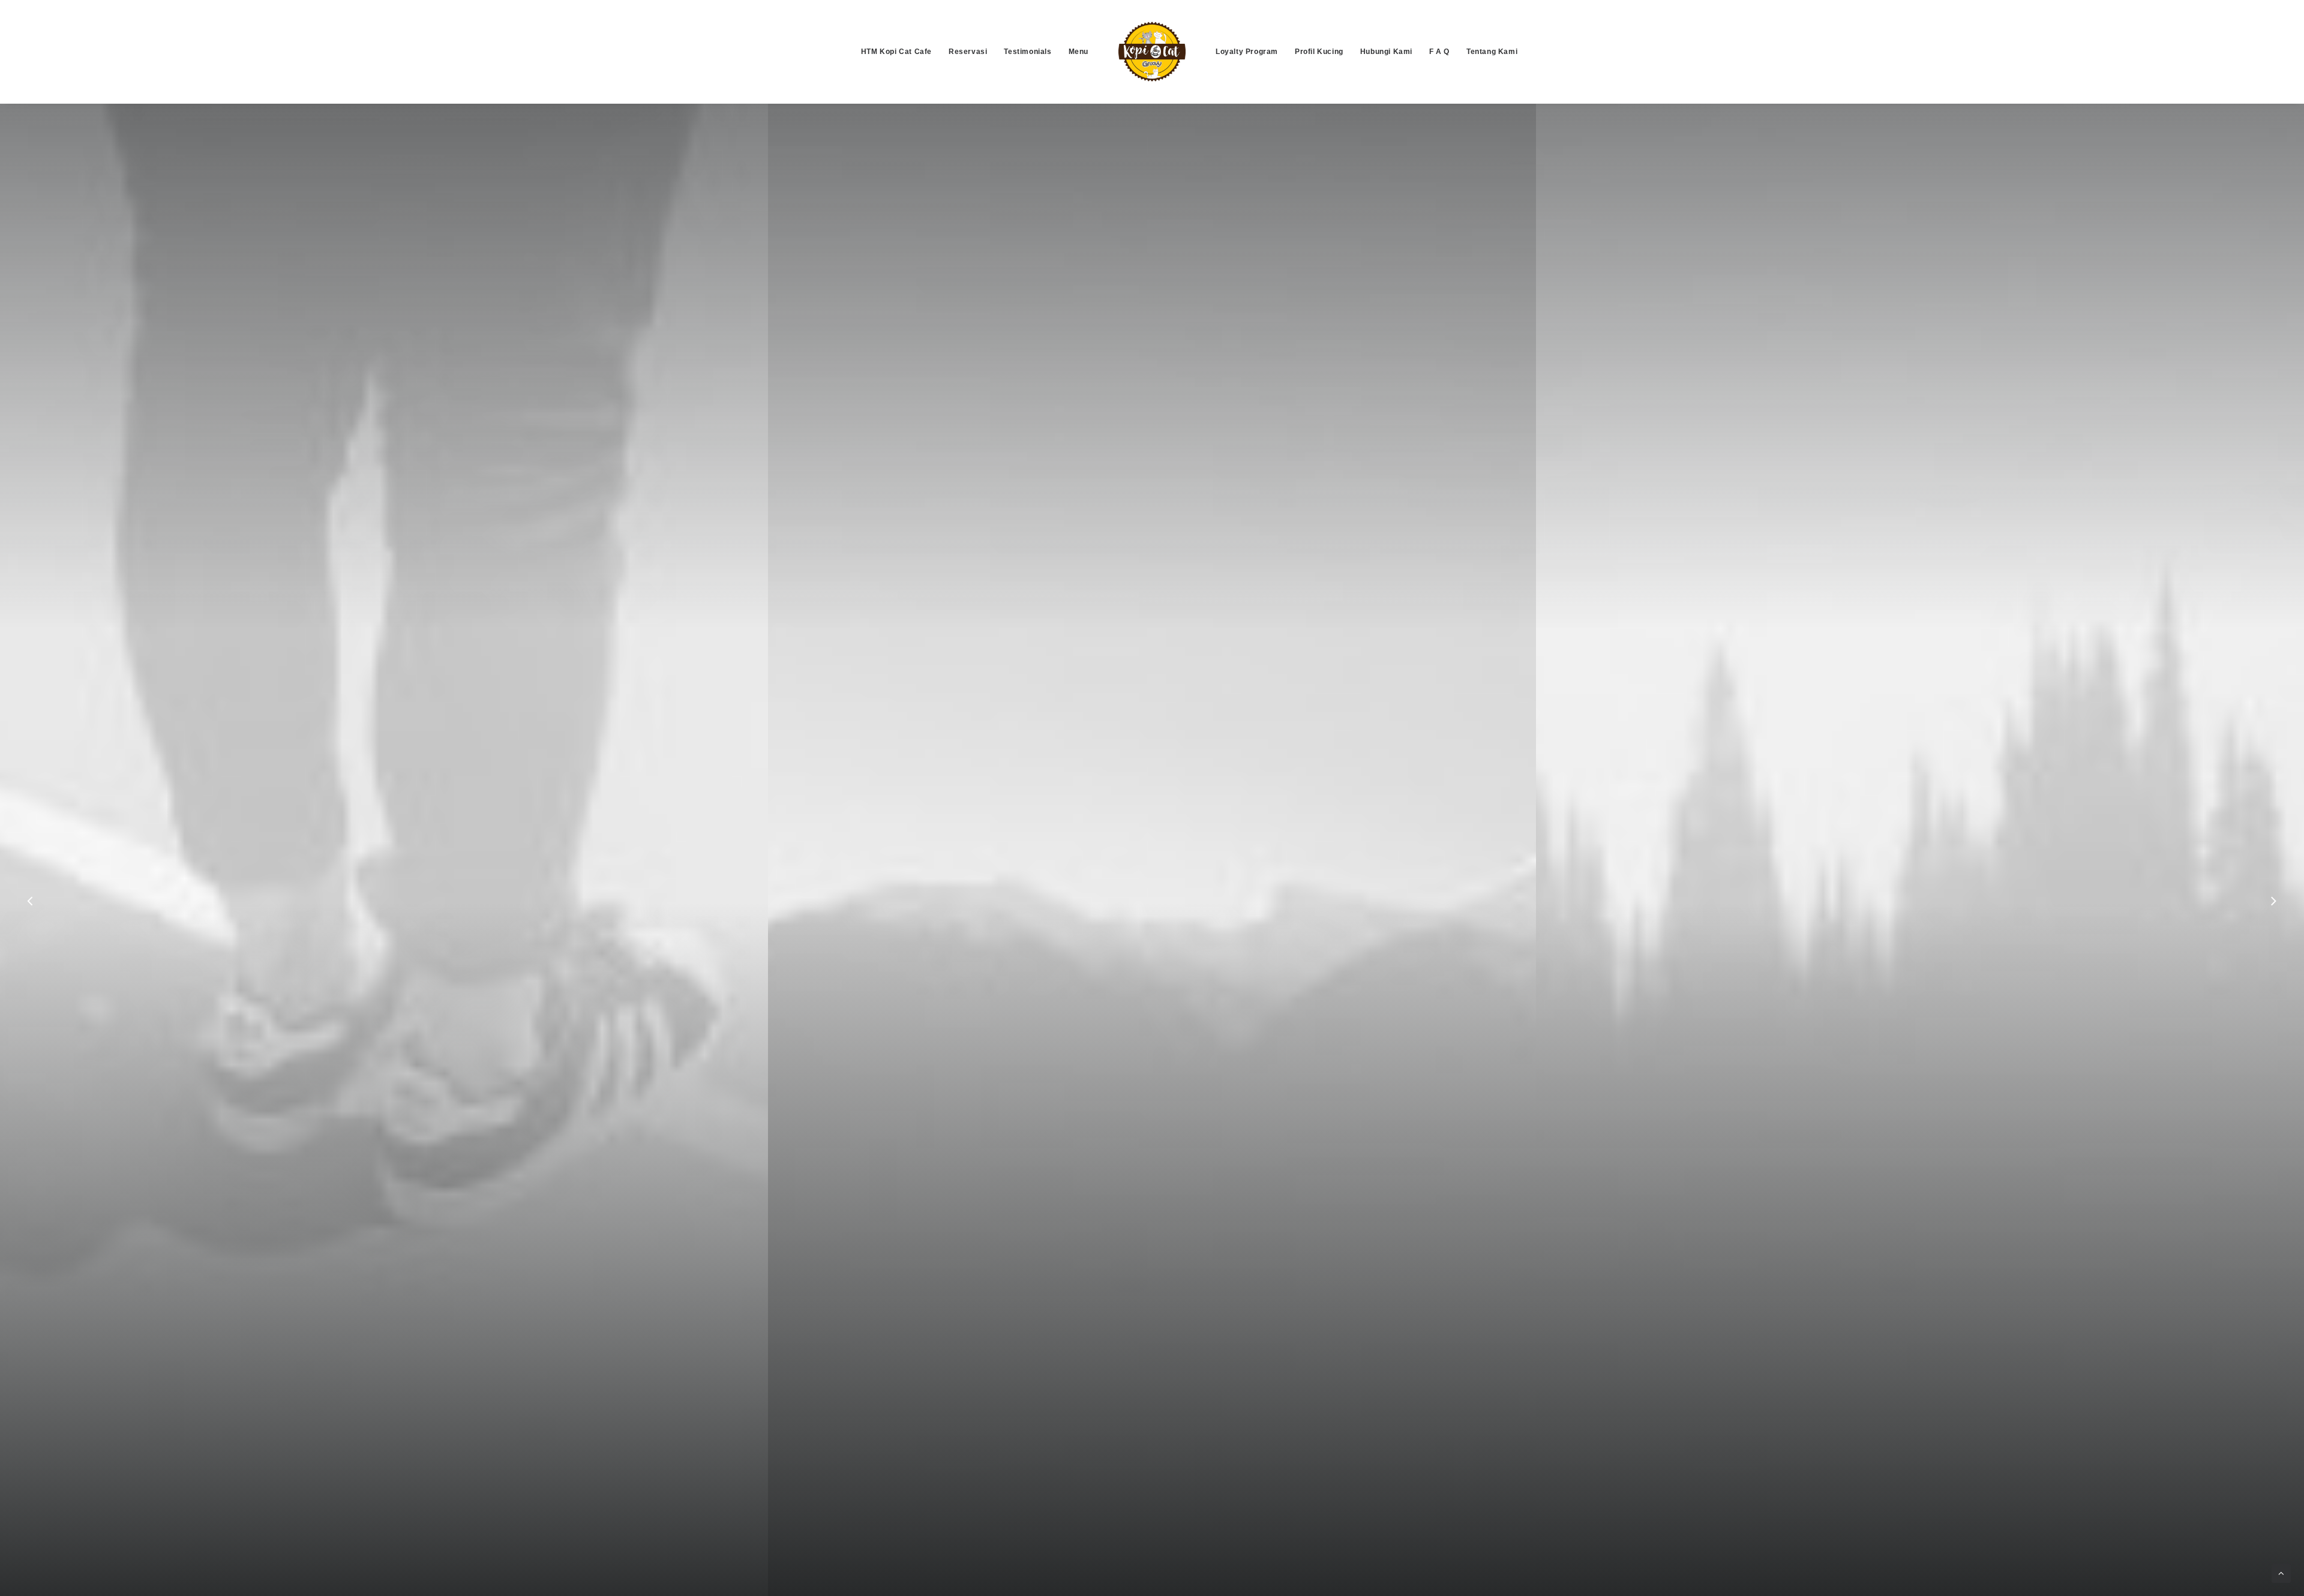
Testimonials (1027, 52)
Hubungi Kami (1386, 52)
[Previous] (31, 932)
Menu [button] (1078, 52)
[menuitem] (896, 52)
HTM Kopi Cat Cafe (896, 52)
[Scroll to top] (2281, 1572)
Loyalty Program (1247, 52)
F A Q (1439, 52)
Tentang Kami (1492, 52)
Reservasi (968, 52)
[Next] (2273, 932)
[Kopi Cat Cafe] (1152, 52)
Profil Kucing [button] (1319, 52)
